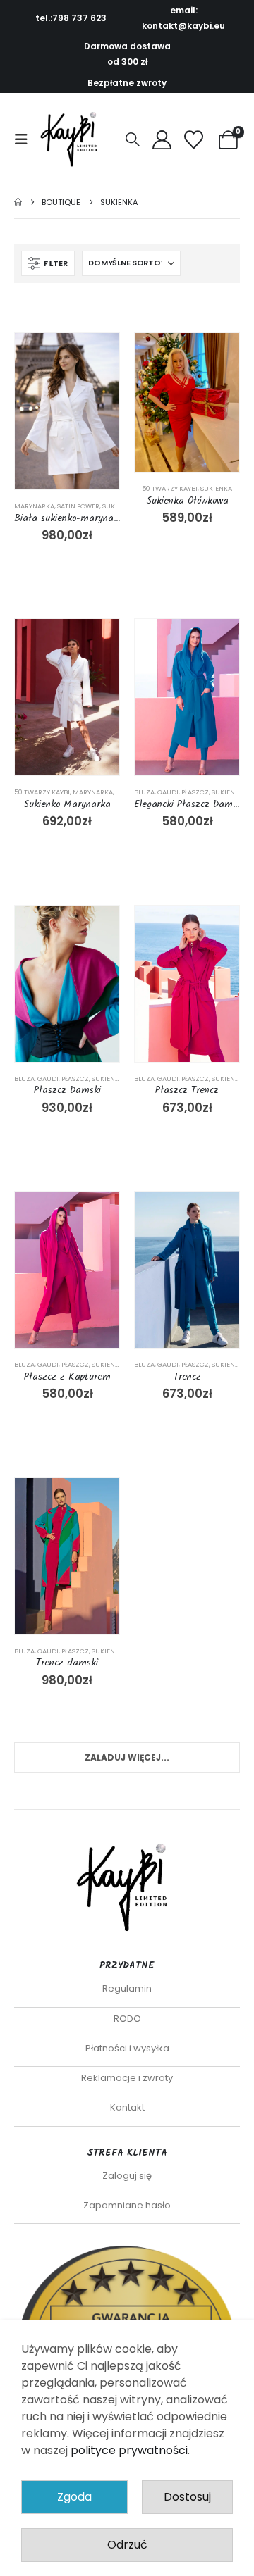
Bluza (144, 792)
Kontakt (127, 2107)
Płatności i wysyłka (127, 2048)
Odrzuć (127, 2545)
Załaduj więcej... (127, 1757)
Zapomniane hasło (127, 2205)
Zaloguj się (127, 2176)
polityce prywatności (129, 2450)
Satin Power (78, 506)
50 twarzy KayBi (170, 488)
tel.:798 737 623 (71, 18)
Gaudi (168, 792)
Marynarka (34, 506)
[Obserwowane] (194, 140)
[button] (25, 139)
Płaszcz (195, 792)
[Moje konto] (162, 140)
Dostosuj (187, 2497)
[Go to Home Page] (18, 202)
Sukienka (118, 506)
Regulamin (127, 1988)
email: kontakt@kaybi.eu (183, 18)
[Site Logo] (72, 139)
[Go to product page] (67, 411)
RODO (127, 2019)
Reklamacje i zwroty (127, 2078)
